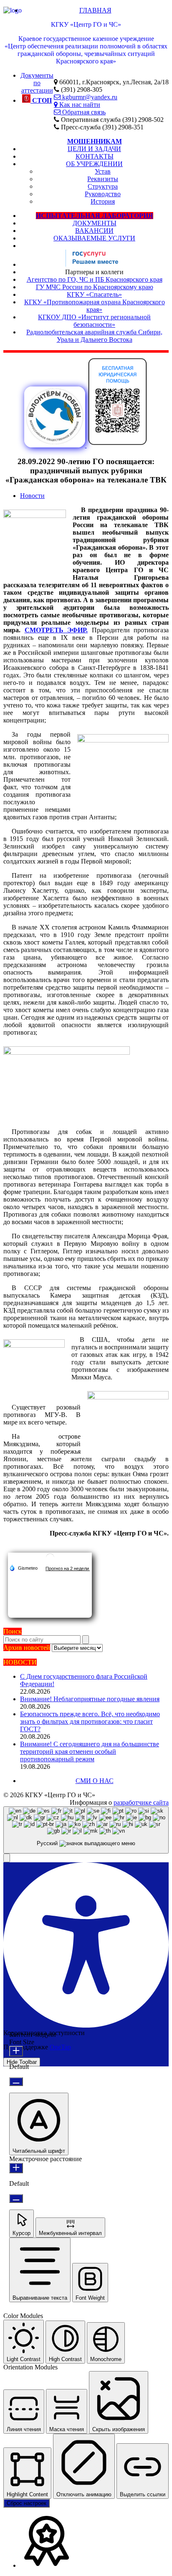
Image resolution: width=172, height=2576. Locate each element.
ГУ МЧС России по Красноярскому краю (95, 287)
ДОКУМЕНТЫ (95, 223)
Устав (103, 171)
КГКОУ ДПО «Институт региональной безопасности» (94, 321)
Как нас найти (79, 104)
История (103, 201)
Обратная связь (83, 112)
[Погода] (23, 1568)
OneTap (60, 2047)
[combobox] (86, 1830)
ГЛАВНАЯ (95, 10)
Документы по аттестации (37, 83)
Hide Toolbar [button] (22, 2062)
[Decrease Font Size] (16, 2082)
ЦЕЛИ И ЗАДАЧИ (94, 149)
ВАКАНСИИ (94, 231)
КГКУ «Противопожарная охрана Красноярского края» (95, 306)
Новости (32, 496)
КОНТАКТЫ (95, 156)
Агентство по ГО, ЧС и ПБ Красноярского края (95, 279)
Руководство (103, 194)
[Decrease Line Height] (16, 2198)
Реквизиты (103, 179)
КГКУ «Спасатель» (94, 294)
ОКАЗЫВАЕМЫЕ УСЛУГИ (94, 238)
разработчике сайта (141, 1802)
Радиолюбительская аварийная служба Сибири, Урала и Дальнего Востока (94, 336)
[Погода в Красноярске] (50, 1561)
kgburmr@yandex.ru (89, 97)
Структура (103, 186)
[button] (7, 1858)
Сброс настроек (27, 2503)
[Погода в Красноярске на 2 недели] (68, 1568)
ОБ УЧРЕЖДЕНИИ (94, 164)
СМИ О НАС (95, 1781)
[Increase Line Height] (16, 2168)
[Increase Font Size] (16, 2051)
